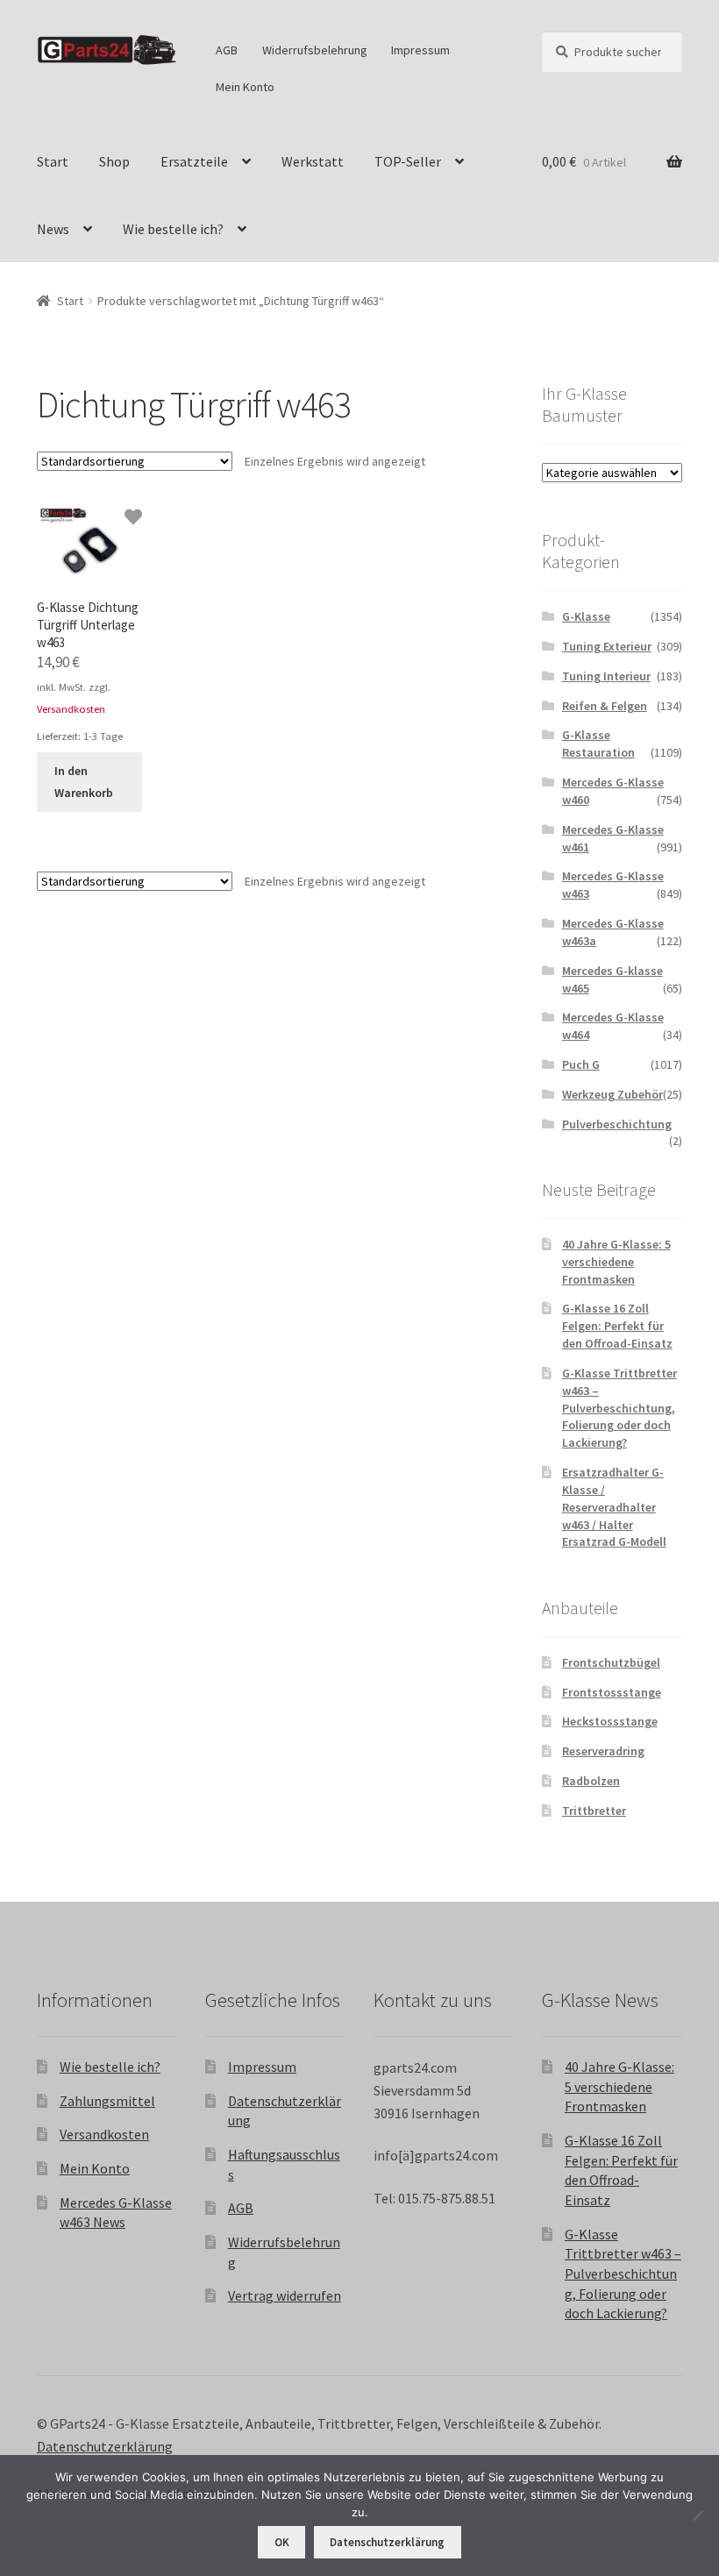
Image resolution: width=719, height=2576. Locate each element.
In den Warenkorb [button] (84, 782)
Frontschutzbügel (611, 1662)
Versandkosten (71, 709)
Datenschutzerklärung (105, 2446)
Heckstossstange (610, 1721)
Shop (114, 161)
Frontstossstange (612, 1692)
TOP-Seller (408, 161)
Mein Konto (245, 87)
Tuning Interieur (606, 676)
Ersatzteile (194, 161)
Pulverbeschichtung (617, 1124)
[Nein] (697, 2516)
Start (53, 161)
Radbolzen (591, 1781)
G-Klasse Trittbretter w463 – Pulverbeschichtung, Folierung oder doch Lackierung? (619, 1408)
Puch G (581, 1064)
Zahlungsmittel (107, 2101)
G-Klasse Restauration (598, 744)
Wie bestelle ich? (173, 229)
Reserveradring (603, 1751)
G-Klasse (586, 616)
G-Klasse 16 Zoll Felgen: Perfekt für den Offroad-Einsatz (617, 1326)
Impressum (420, 50)
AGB (227, 50)
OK (282, 2542)
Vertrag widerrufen (285, 2295)
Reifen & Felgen (605, 706)
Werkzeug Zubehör (612, 1094)
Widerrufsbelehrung (315, 50)
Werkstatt (313, 161)
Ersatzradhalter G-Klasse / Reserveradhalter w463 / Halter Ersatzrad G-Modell (614, 1507)
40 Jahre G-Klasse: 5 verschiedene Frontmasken (616, 1262)
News (53, 229)
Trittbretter (594, 1811)
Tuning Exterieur (607, 646)
